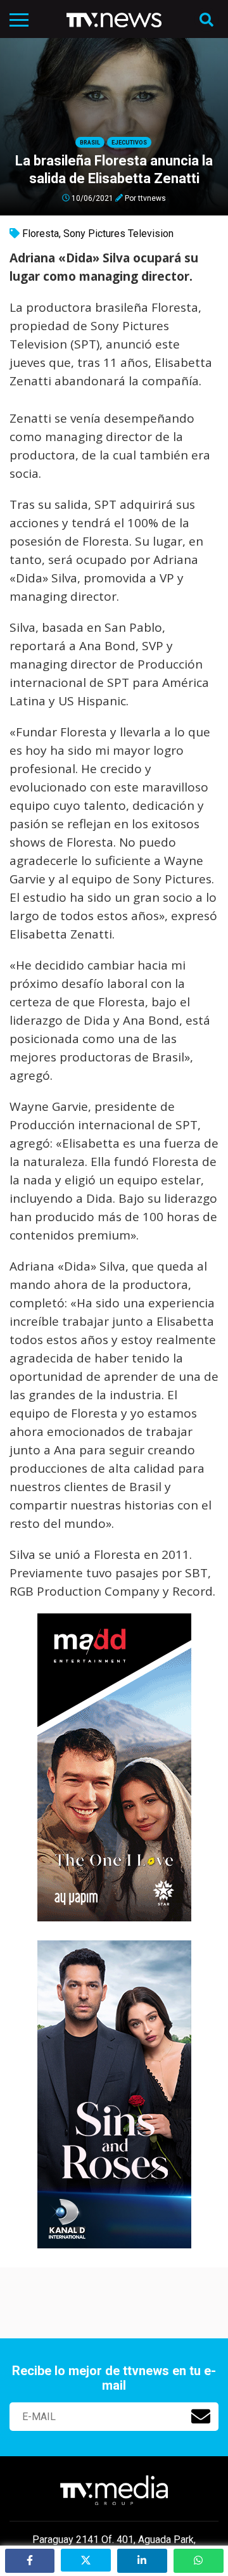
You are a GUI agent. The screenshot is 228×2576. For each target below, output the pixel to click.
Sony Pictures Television (118, 234)
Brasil (90, 143)
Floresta (41, 234)
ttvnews (152, 198)
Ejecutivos (129, 143)
